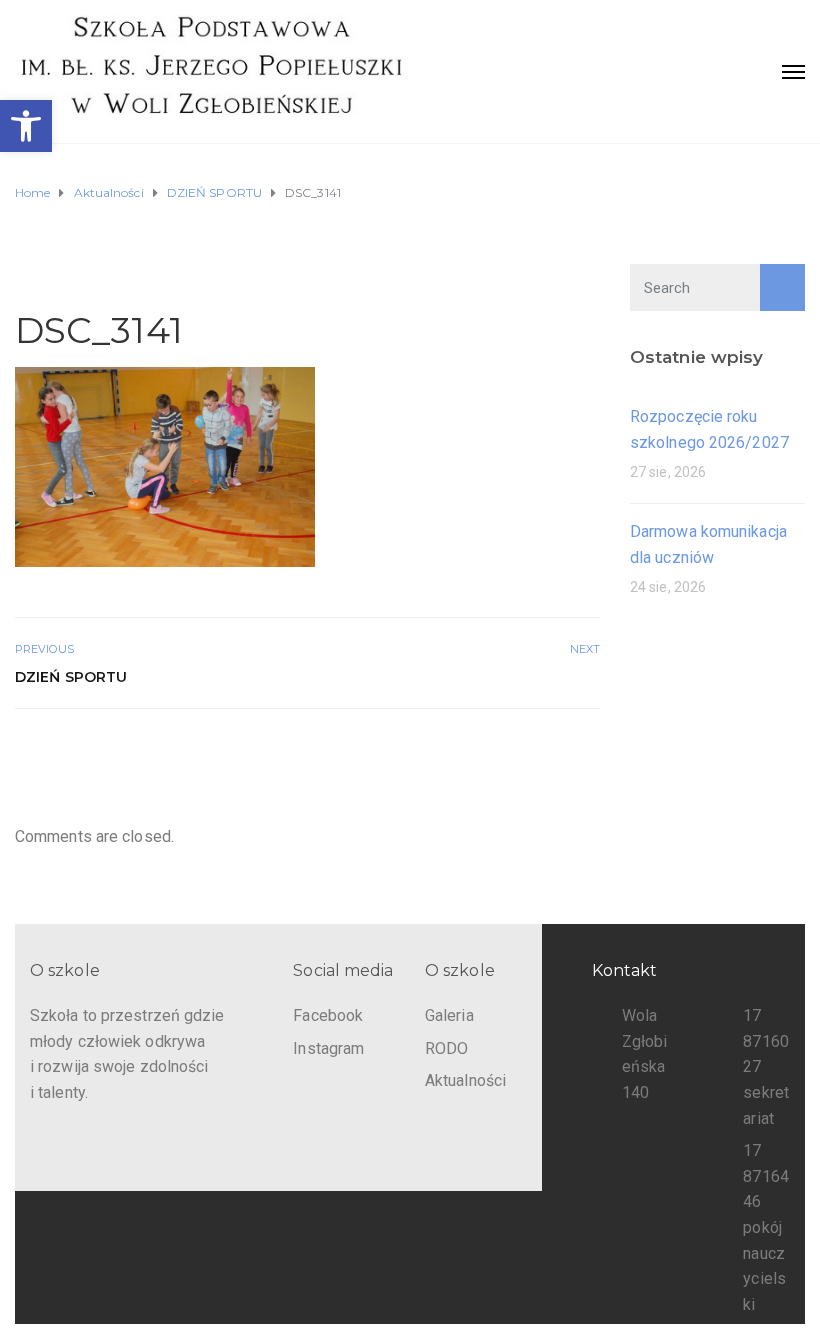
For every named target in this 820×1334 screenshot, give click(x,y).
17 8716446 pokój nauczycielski (766, 1227)
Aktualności (465, 1080)
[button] (26, 126)
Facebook (328, 1015)
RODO (446, 1048)
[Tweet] (542, 752)
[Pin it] (565, 752)
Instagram (328, 1048)
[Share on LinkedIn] (587, 752)
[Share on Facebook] (520, 752)
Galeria (449, 1015)
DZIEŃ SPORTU (71, 677)
